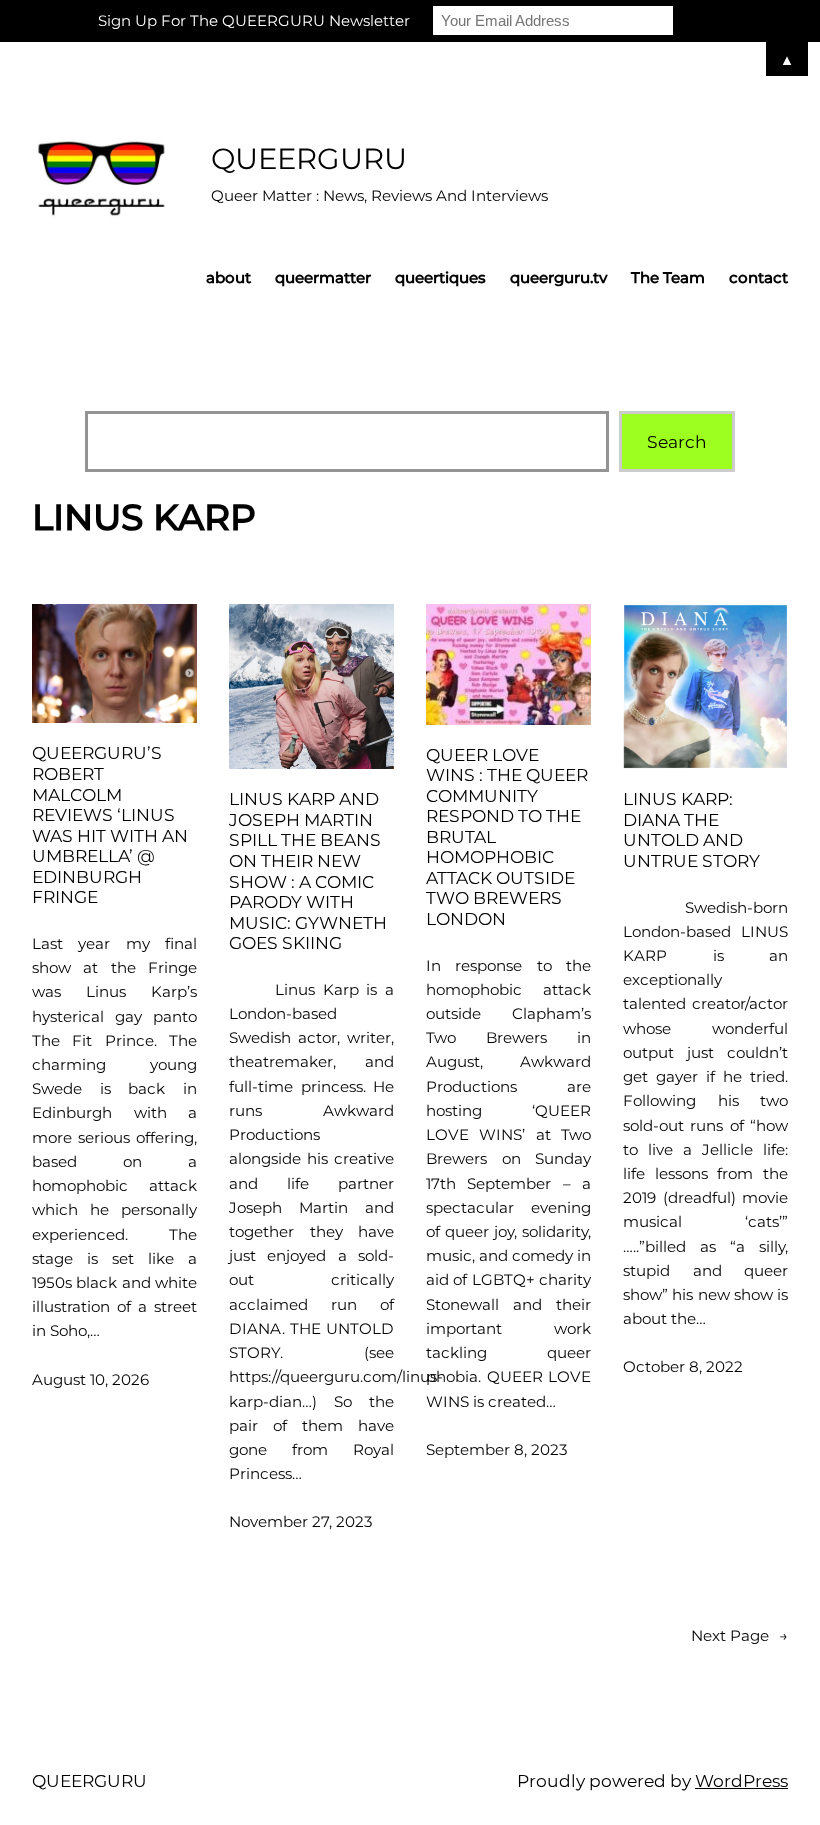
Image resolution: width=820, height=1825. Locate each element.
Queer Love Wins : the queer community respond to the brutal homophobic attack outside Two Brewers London (507, 837)
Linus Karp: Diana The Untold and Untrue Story (691, 830)
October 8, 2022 (683, 1366)
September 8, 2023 (497, 1449)
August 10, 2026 (90, 1379)
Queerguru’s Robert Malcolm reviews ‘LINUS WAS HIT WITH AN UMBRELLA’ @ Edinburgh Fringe (110, 825)
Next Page (739, 1635)
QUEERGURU (309, 158)
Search (677, 441)
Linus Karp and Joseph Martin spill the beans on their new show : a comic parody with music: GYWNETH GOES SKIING (308, 871)
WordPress (741, 1780)
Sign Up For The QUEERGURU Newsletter (254, 20)
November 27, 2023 (301, 1521)
